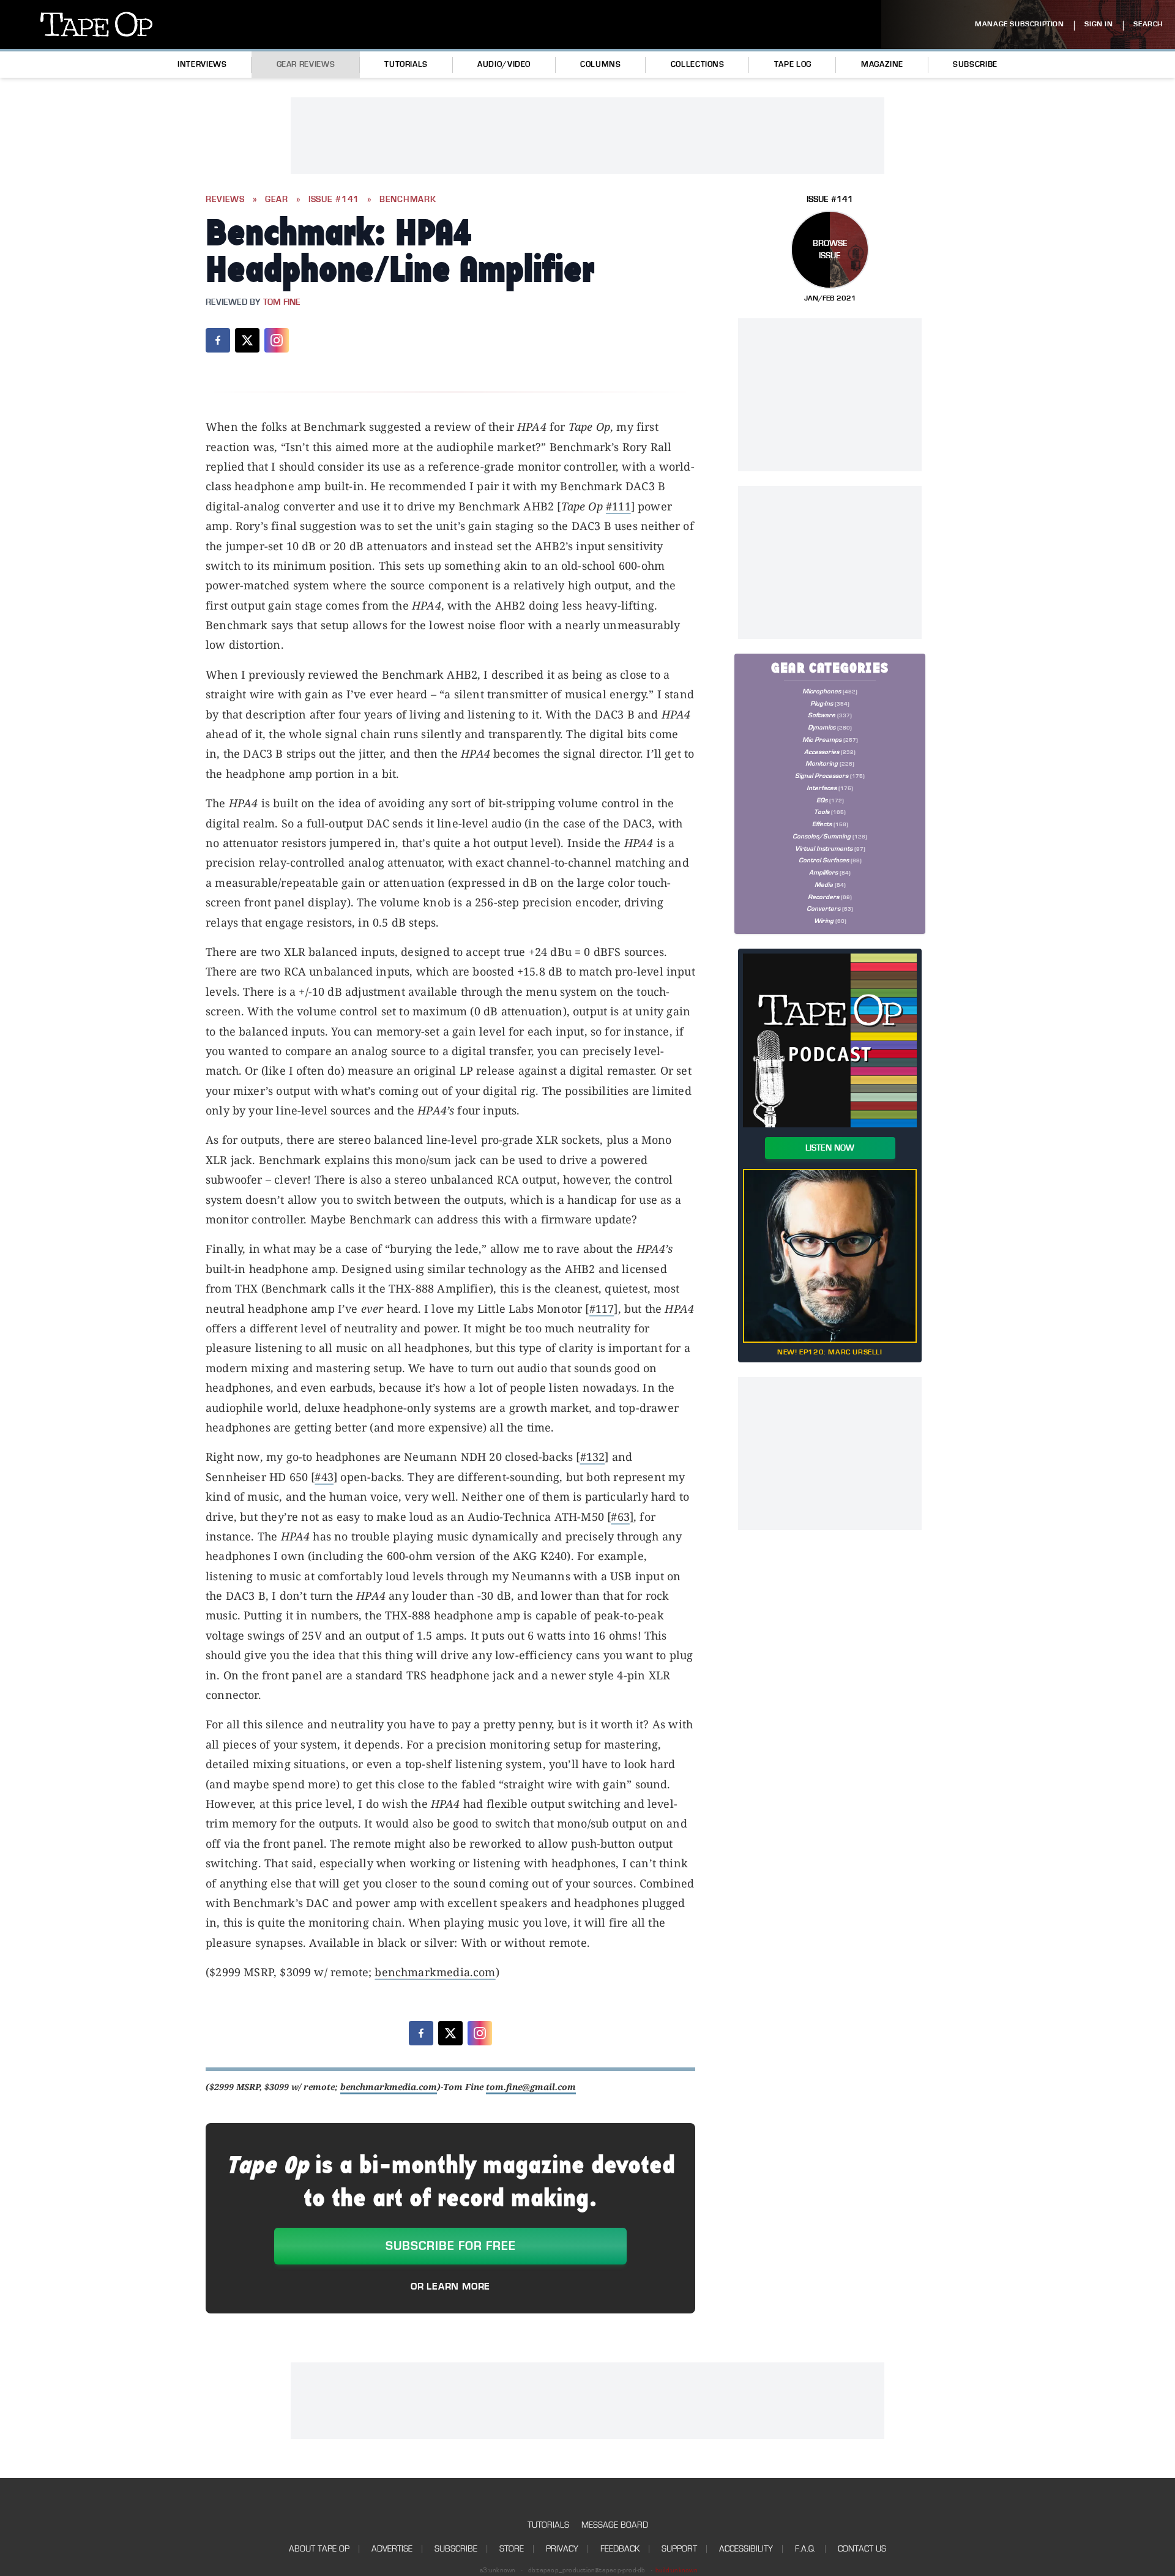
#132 (593, 1457)
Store (512, 2549)
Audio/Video (504, 64)
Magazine (882, 64)
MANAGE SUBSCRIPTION (1019, 24)
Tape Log (793, 64)
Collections (698, 64)
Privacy (562, 2549)
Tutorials (406, 64)
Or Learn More (450, 2287)
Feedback (620, 2549)
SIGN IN (1099, 24)
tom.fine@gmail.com (531, 2087)
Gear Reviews (306, 64)
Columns (600, 64)
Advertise (392, 2549)
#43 (324, 1477)
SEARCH (1148, 24)
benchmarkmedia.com (435, 1972)
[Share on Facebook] (218, 340)
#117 (602, 1309)
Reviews (225, 200)
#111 (618, 506)
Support (679, 2549)
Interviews (202, 64)
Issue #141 (334, 200)
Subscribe (975, 64)
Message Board (615, 2525)
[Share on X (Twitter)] (247, 340)
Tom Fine (282, 302)
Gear (277, 200)
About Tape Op (319, 2549)
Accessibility (746, 2549)
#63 (620, 1517)
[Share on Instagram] (277, 340)
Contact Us (862, 2549)
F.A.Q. (805, 2549)
